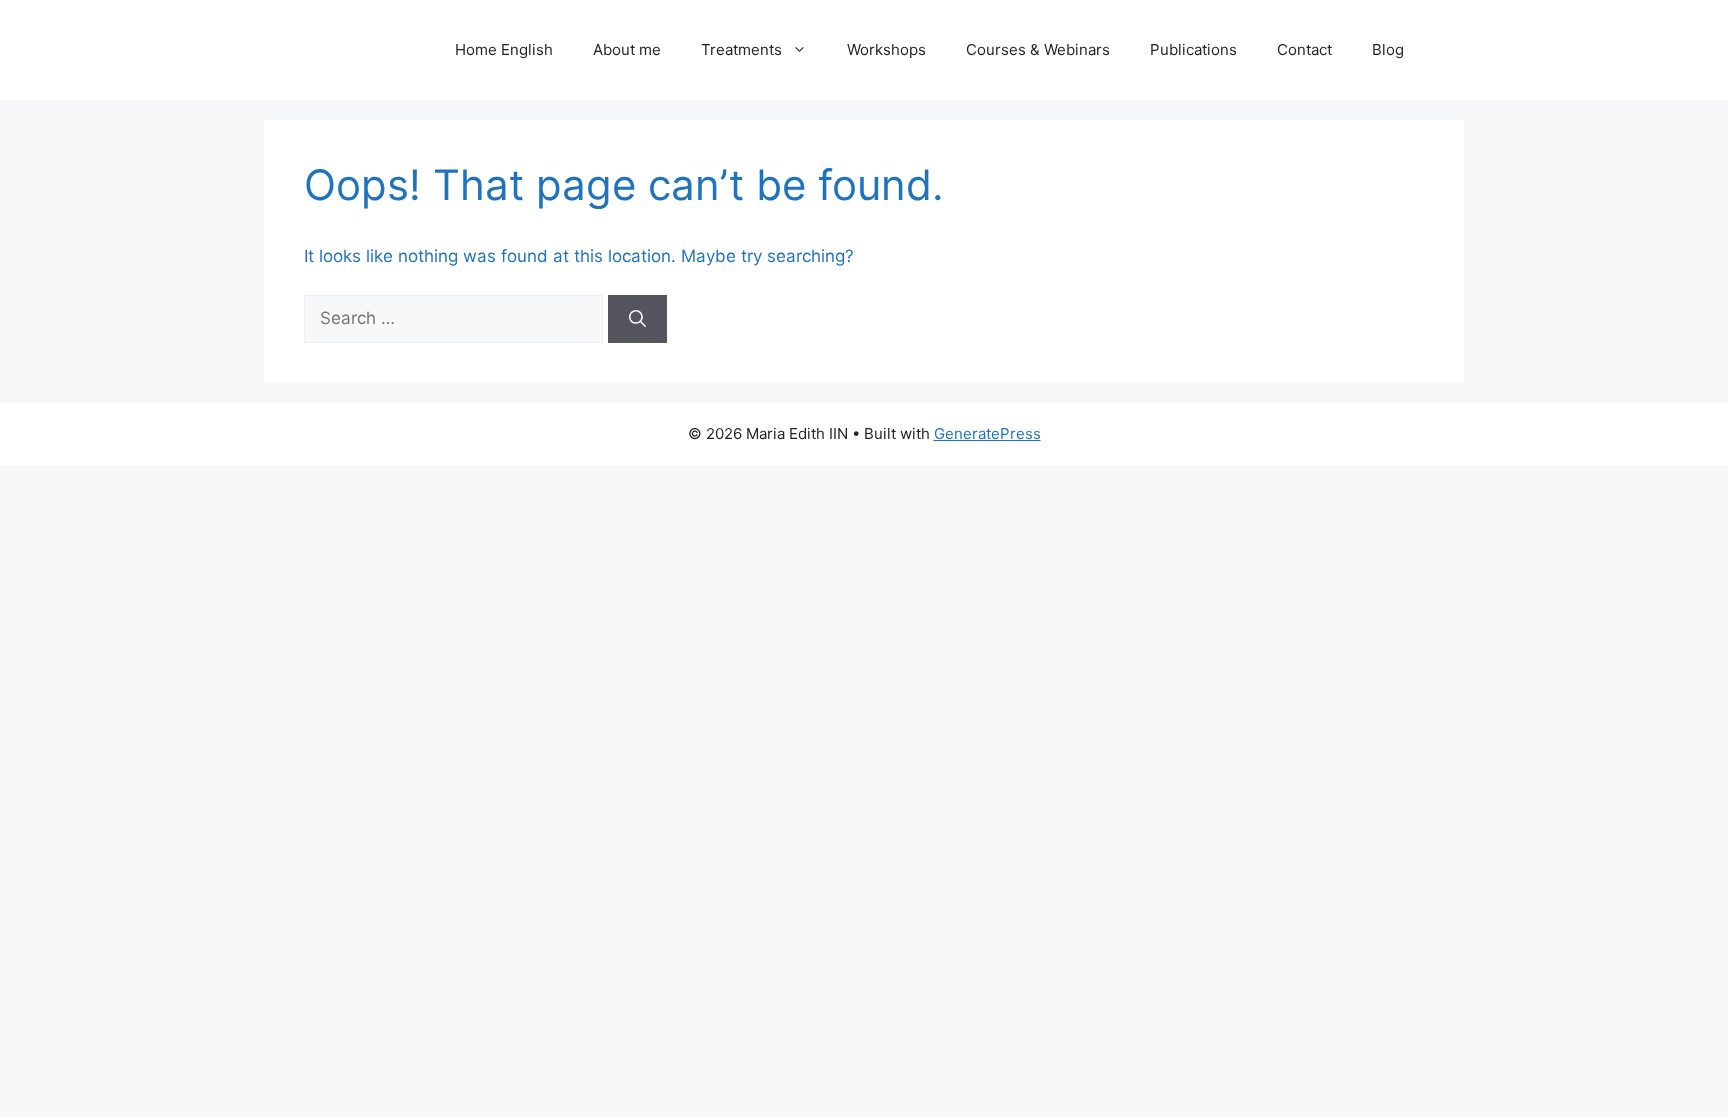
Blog (1388, 49)
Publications (1193, 49)
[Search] (637, 319)
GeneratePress (987, 433)
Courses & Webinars (1038, 49)
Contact (1304, 49)
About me (627, 49)
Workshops (886, 49)
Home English (504, 49)
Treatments (741, 49)
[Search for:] (456, 318)
